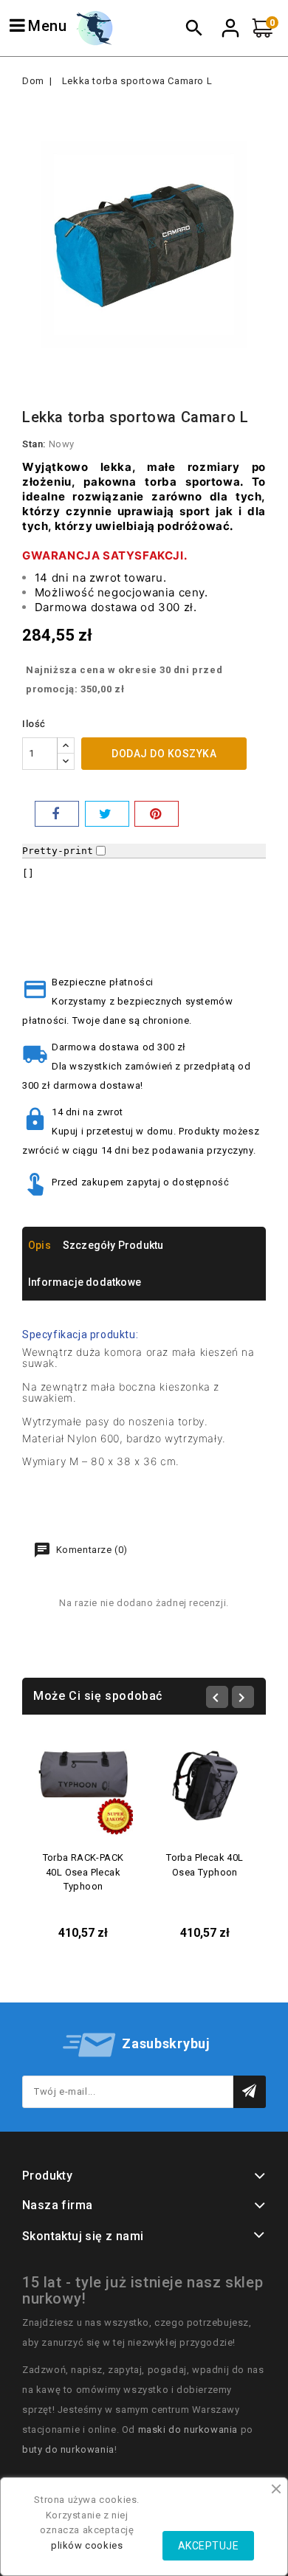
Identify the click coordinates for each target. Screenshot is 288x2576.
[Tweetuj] (107, 814)
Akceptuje (209, 2546)
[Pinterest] (157, 814)
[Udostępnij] (57, 814)
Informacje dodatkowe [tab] (85, 1282)
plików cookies (87, 2545)
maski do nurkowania (188, 2429)
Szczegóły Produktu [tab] (113, 1245)
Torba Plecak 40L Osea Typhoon (205, 1865)
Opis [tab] (40, 1245)
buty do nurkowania (68, 2449)
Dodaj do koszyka (164, 754)
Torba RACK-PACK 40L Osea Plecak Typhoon (83, 1872)
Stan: (34, 444)
